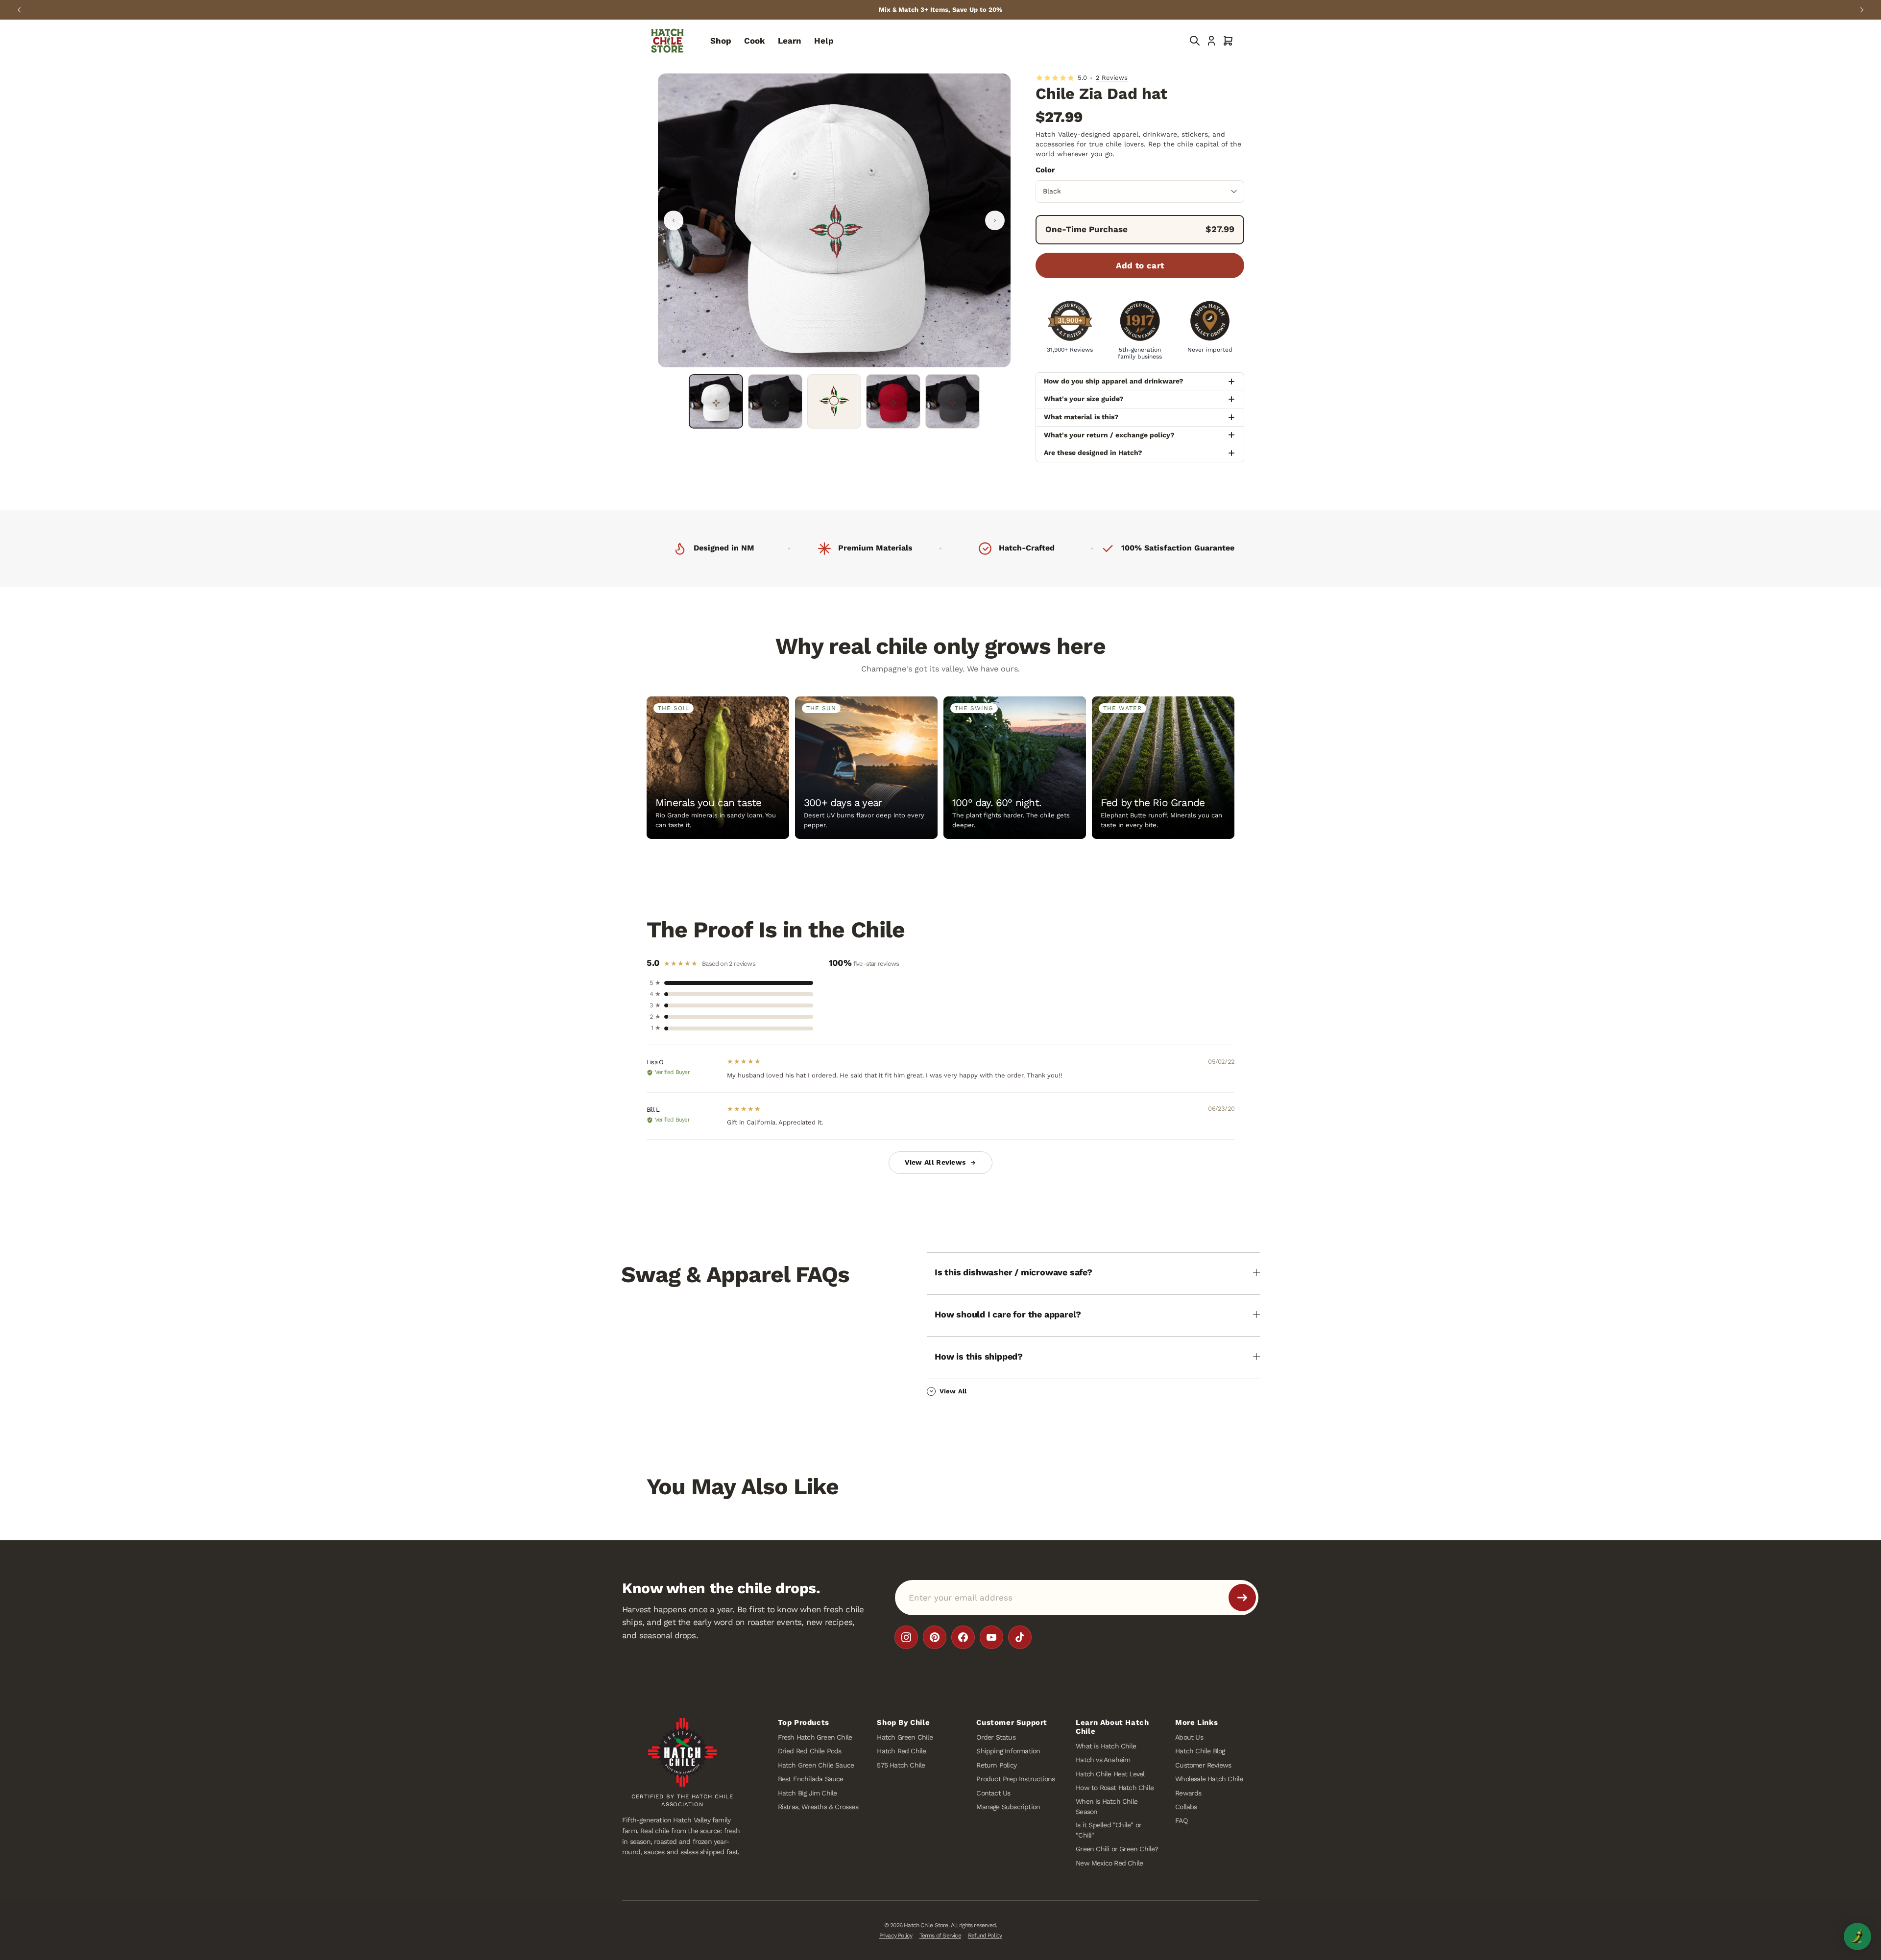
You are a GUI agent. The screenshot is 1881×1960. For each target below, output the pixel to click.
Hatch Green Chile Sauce (816, 1765)
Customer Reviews (1203, 1765)
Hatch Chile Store (926, 1926)
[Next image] (995, 220)
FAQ (1181, 1821)
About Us (1189, 1737)
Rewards (1188, 1793)
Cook (755, 41)
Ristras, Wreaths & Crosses (818, 1807)
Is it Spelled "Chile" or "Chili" (1109, 1830)
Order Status (996, 1737)
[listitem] (906, 1637)
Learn (790, 41)
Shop (721, 41)
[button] (1228, 41)
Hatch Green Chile (904, 1737)
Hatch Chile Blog (1200, 1751)
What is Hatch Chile (1106, 1746)
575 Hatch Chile (901, 1765)
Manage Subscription (1008, 1807)
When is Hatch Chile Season (1107, 1806)
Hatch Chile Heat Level (1110, 1774)
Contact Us (993, 1793)
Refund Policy (985, 1936)
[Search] (1195, 41)
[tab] (716, 401)
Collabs (1186, 1807)
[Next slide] (1862, 10)
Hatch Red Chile (901, 1751)
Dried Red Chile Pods (810, 1751)
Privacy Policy (896, 1936)
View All (953, 1391)
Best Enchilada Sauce (811, 1779)
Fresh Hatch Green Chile (815, 1737)
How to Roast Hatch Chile (1115, 1788)
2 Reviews (1112, 78)
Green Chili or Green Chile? (1117, 1849)
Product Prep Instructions (1015, 1779)
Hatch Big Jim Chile (808, 1793)
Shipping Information (1008, 1751)
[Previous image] (674, 220)
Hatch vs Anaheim (1103, 1760)
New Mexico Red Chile (1109, 1863)
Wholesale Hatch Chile (1209, 1779)
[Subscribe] (1242, 1598)
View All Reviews (935, 1162)
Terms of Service (940, 1936)
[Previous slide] (19, 10)
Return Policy (996, 1765)
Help (824, 41)
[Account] (1211, 41)
